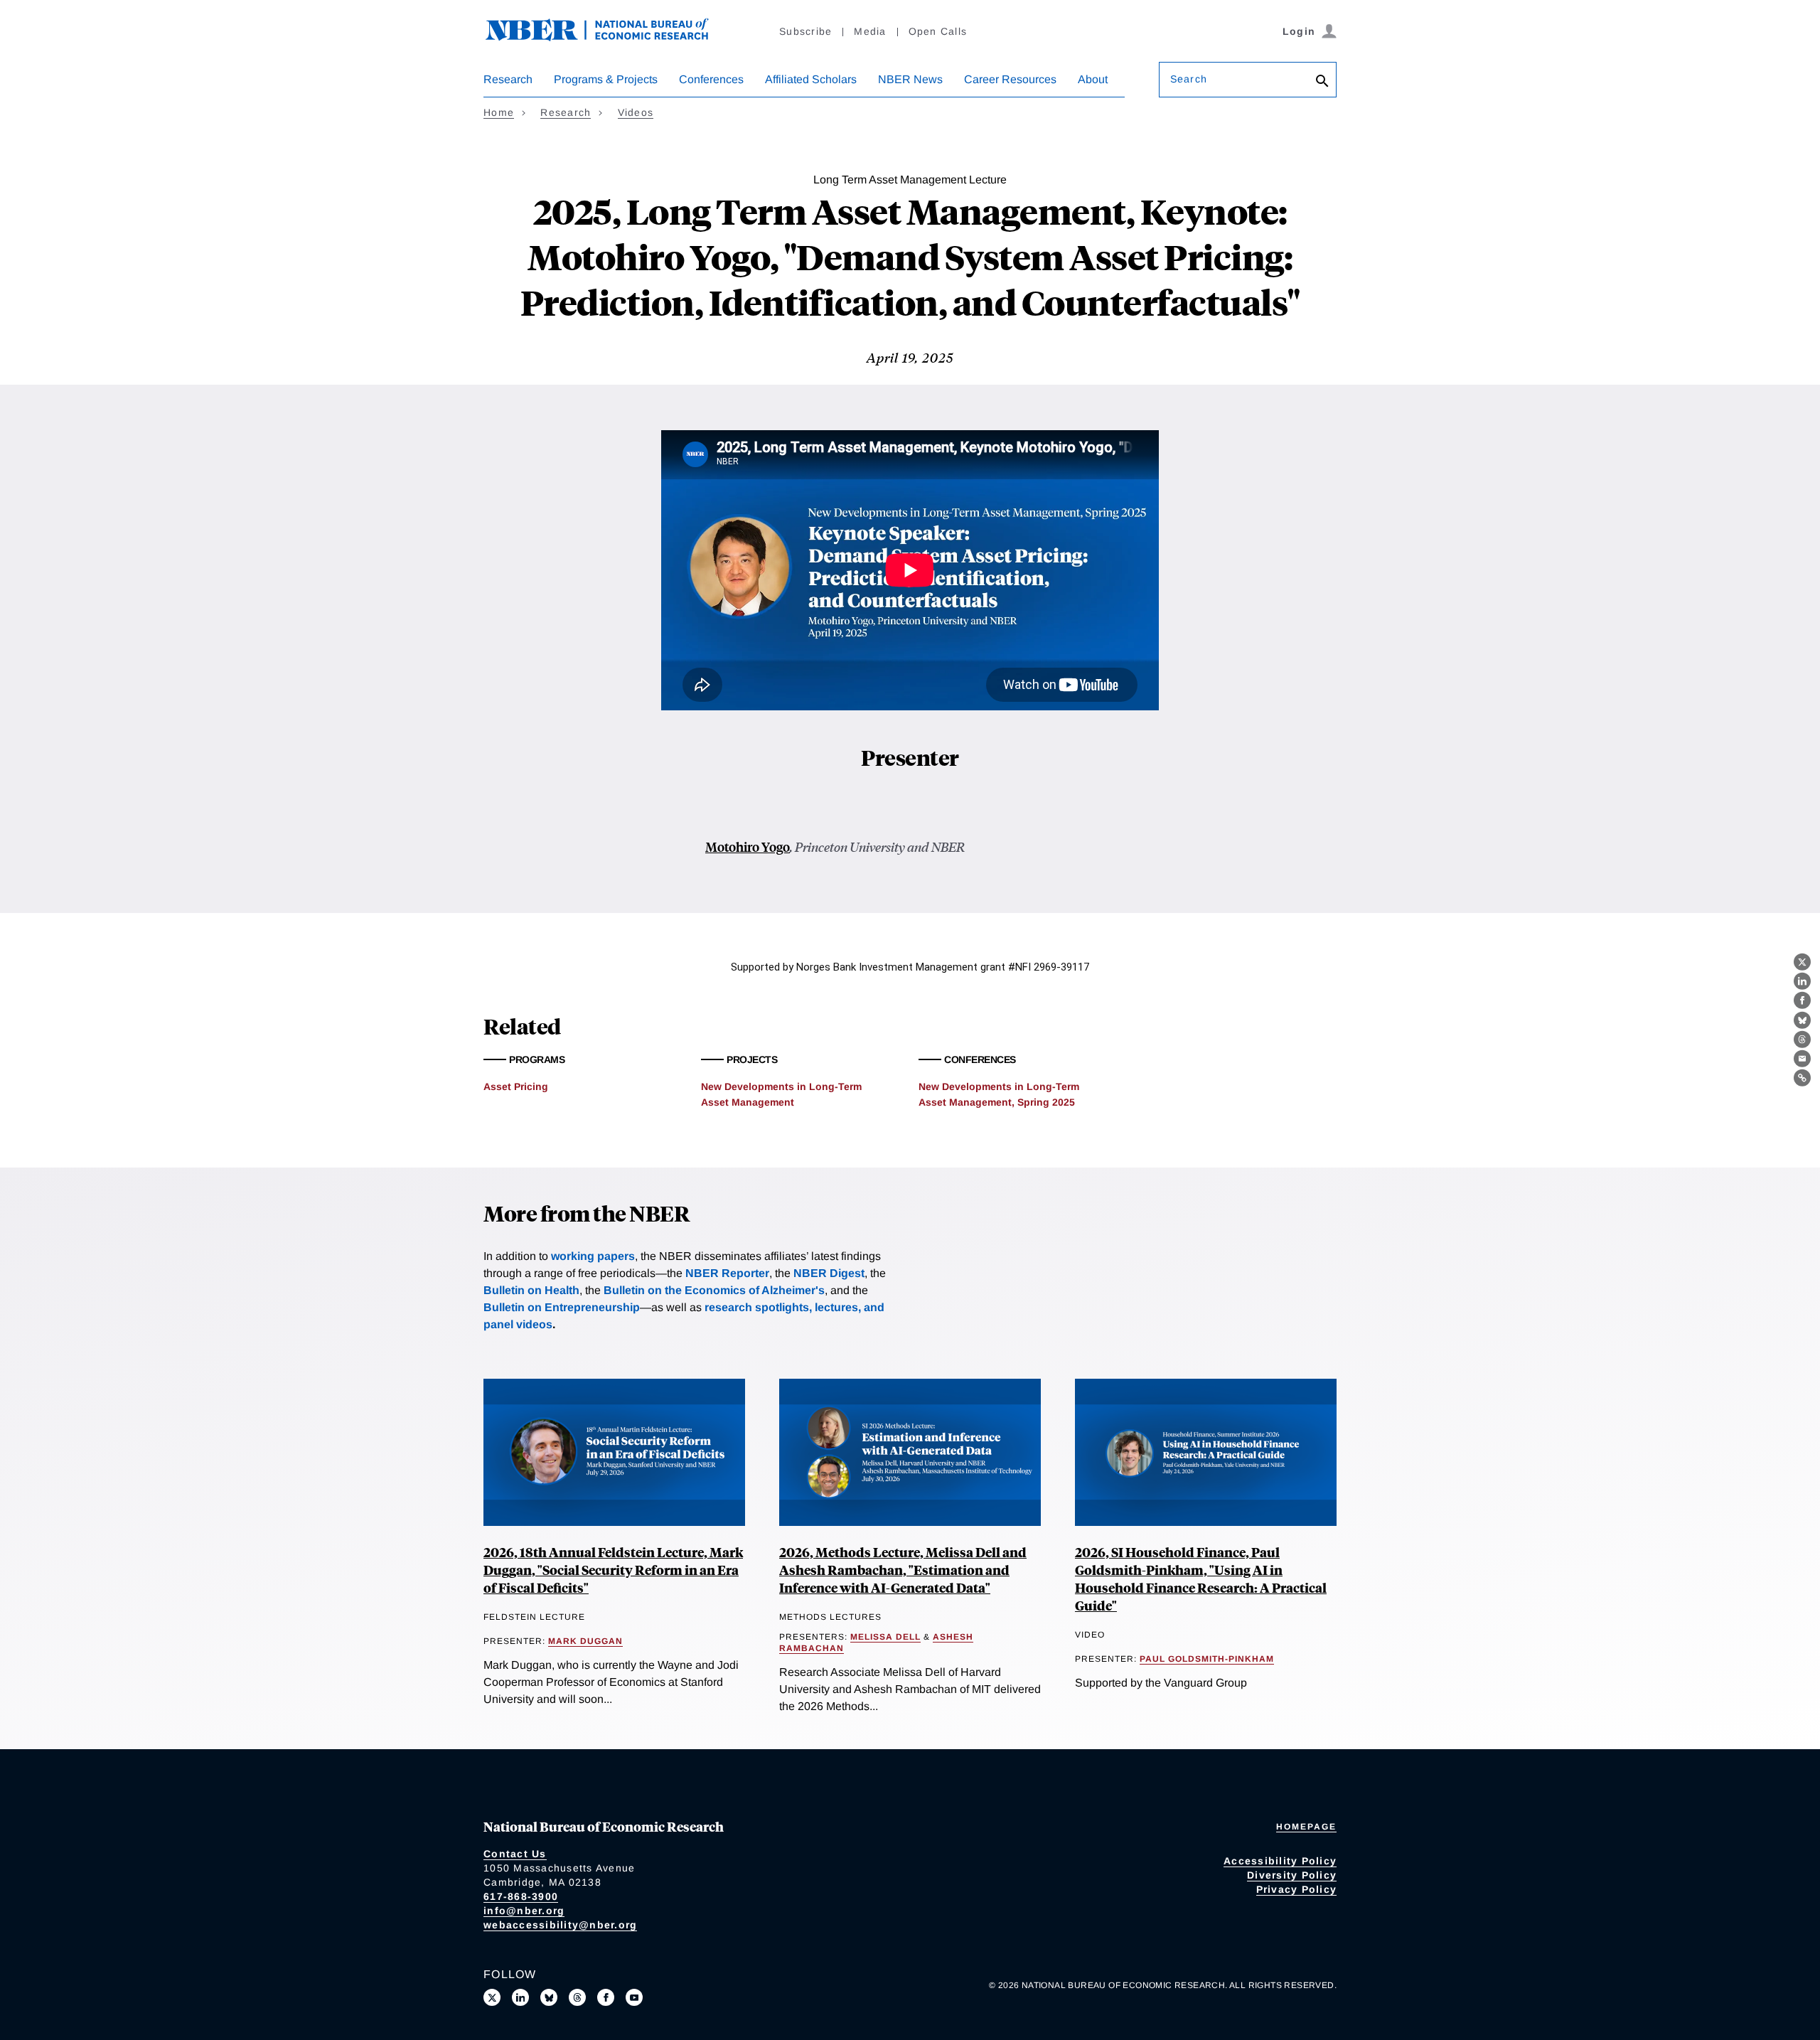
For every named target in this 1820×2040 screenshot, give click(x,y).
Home (499, 112)
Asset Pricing (516, 1086)
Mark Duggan (585, 1641)
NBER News (910, 79)
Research (508, 79)
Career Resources (1010, 79)
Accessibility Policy (1280, 1861)
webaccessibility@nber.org (560, 1925)
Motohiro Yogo (748, 847)
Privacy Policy (1297, 1889)
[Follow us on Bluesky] (549, 1997)
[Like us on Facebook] (606, 1997)
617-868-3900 (521, 1896)
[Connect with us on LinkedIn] (520, 1997)
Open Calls (938, 31)
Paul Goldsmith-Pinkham (1207, 1659)
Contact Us (515, 1854)
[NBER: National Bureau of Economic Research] (609, 37)
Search (1189, 79)
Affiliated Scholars (811, 79)
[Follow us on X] (492, 1997)
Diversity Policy (1292, 1875)
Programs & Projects (606, 79)
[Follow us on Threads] (577, 1997)
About (1093, 79)
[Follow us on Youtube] (634, 1997)
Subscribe (805, 31)
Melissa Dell (885, 1637)
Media (870, 31)
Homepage (1306, 1827)
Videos (636, 112)
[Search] (1322, 82)
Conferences (711, 79)
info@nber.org (524, 1911)
